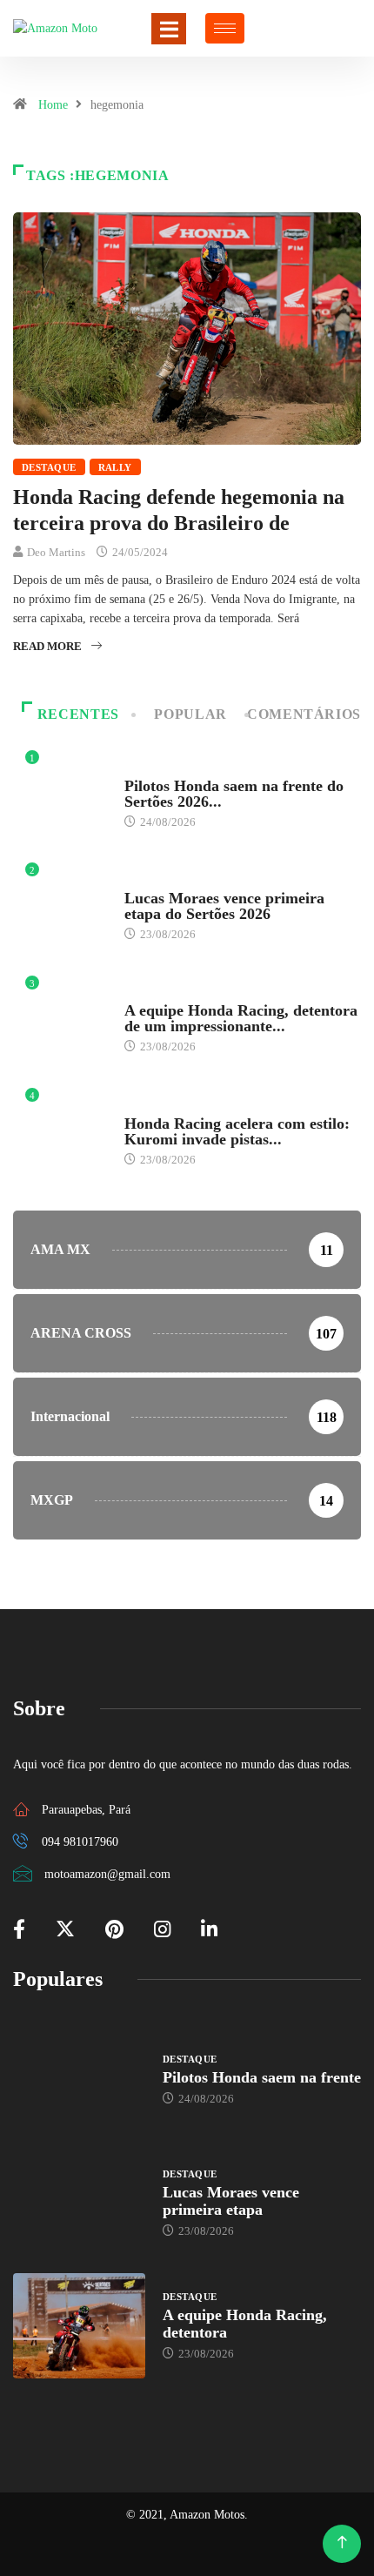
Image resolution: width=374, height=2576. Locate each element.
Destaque (49, 467)
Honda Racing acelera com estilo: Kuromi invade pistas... (237, 1131)
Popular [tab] (190, 714)
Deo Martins (56, 552)
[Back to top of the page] (342, 2542)
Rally (115, 467)
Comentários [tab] (304, 714)
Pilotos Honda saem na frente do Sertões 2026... (234, 794)
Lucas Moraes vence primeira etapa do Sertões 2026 (224, 906)
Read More (47, 646)
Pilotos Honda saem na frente (262, 2077)
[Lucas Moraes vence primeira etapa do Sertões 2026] (79, 2203)
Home (53, 105)
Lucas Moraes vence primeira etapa (231, 2201)
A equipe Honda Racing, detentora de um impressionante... (241, 1018)
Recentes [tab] (78, 714)
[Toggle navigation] (169, 29)
